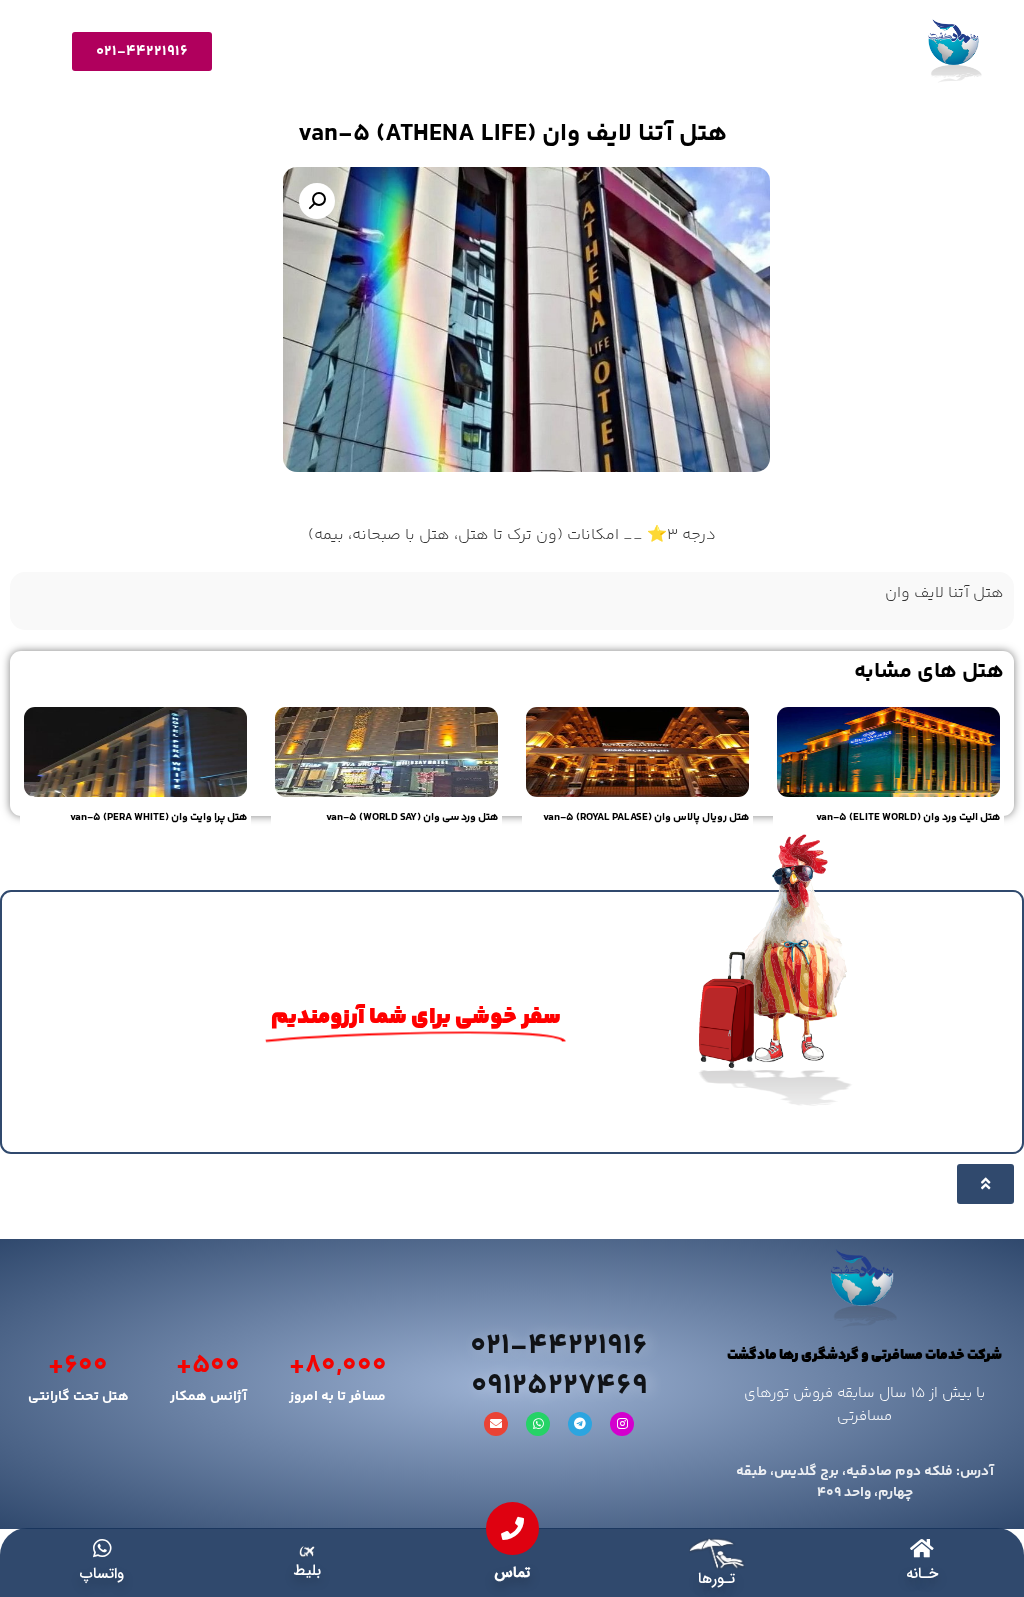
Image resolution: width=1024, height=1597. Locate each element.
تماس (512, 1573)
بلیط (307, 1571)
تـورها (716, 1579)
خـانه (922, 1574)
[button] (317, 201)
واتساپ (102, 1574)
